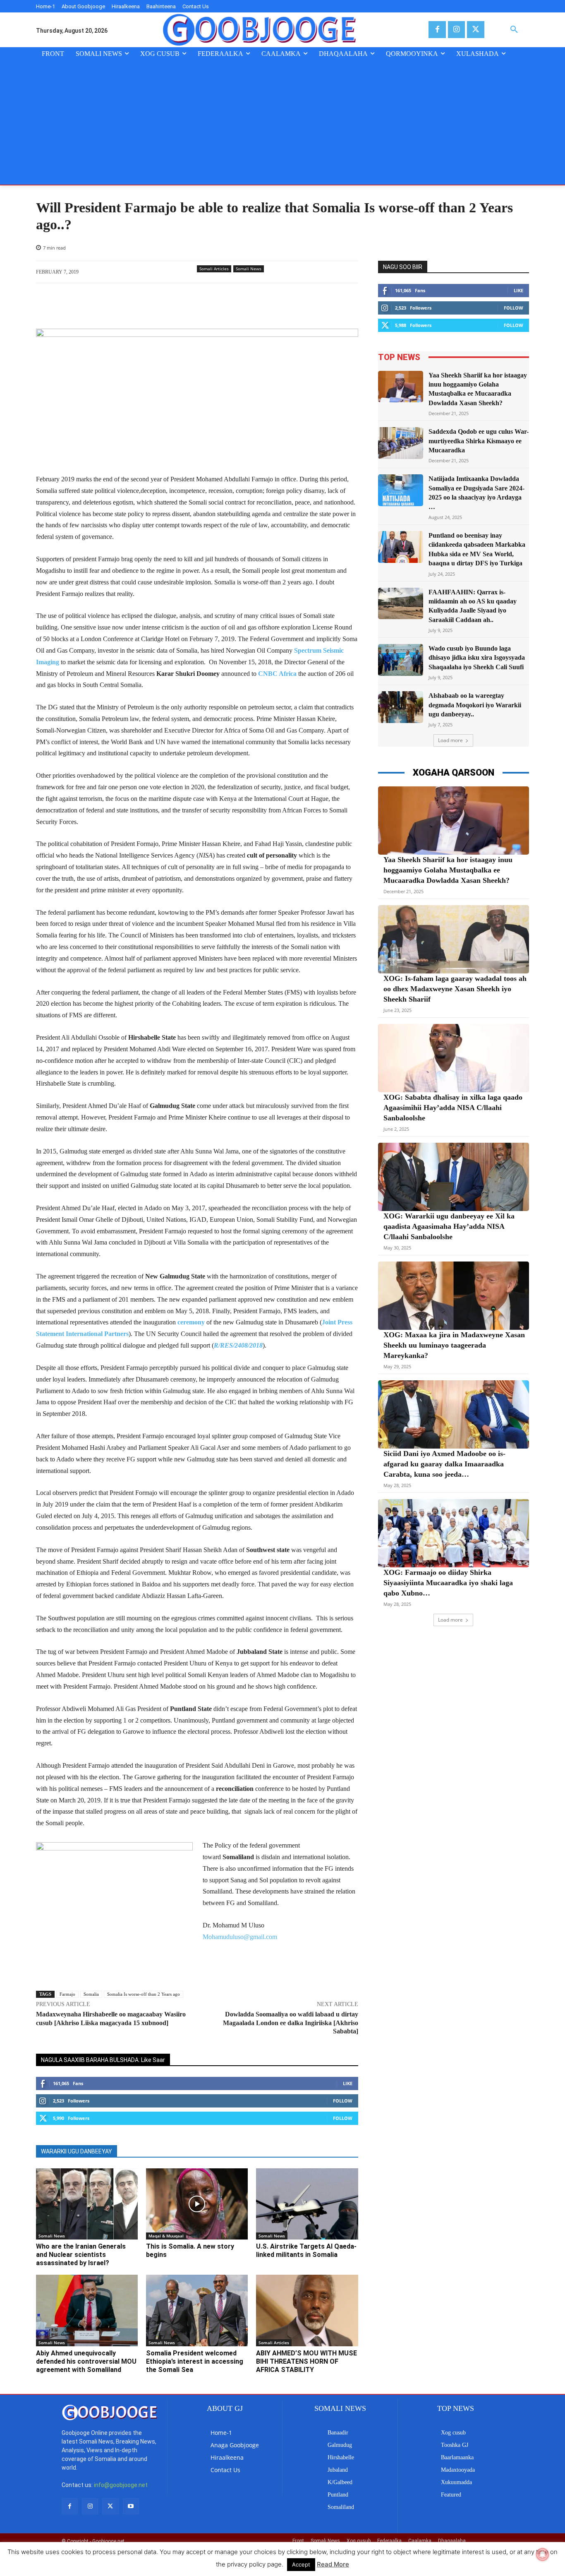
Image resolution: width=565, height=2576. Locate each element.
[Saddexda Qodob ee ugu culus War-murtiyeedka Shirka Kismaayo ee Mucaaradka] (401, 443)
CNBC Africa (277, 674)
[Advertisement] (282, 123)
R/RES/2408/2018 (238, 1345)
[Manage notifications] (543, 2554)
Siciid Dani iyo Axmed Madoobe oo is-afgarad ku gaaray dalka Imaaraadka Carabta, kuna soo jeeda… (444, 1464)
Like (348, 2083)
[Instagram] (456, 30)
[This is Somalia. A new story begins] (197, 2204)
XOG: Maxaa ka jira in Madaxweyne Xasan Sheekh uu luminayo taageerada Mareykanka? (454, 1345)
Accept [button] (301, 2564)
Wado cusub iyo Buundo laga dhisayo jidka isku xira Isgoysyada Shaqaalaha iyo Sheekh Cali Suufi (477, 658)
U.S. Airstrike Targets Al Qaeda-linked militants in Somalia (306, 2250)
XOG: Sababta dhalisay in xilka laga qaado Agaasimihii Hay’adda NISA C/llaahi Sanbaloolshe (453, 1108)
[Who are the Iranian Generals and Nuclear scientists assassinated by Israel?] (87, 2204)
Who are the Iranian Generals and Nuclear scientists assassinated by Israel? (81, 2255)
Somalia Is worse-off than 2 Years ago (144, 1994)
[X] (475, 30)
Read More (333, 2564)
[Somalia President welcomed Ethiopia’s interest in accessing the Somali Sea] (197, 2310)
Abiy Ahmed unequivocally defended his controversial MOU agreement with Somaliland (86, 2361)
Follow (343, 2101)
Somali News (249, 269)
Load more (450, 740)
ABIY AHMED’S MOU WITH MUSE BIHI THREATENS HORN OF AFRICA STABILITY (306, 2361)
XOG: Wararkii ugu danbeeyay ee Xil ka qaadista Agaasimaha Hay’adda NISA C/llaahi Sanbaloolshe (449, 1226)
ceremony (191, 1322)
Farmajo (67, 1994)
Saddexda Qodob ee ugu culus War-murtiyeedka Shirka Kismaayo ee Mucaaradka (479, 441)
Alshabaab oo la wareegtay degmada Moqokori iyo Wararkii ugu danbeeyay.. (475, 705)
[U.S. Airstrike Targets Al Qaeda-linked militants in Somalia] (307, 2204)
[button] (514, 30)
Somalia (91, 1994)
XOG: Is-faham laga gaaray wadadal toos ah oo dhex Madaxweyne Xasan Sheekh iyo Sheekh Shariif (455, 989)
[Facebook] (437, 30)
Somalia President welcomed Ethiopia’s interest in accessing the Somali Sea (195, 2361)
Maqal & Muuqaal (166, 2236)
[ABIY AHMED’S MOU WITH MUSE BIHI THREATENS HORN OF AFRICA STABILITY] (307, 2310)
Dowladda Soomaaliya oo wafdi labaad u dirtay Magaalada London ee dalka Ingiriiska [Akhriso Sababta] (291, 2023)
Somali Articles (214, 269)
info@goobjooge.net (121, 2485)
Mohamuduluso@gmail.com (240, 1937)
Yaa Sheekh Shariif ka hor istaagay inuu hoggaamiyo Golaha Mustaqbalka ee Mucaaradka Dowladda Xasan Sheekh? (448, 870)
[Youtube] (131, 2506)
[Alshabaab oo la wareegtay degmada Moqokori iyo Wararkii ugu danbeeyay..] (401, 707)
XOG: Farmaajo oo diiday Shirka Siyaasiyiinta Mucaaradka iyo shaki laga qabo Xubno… (448, 1583)
